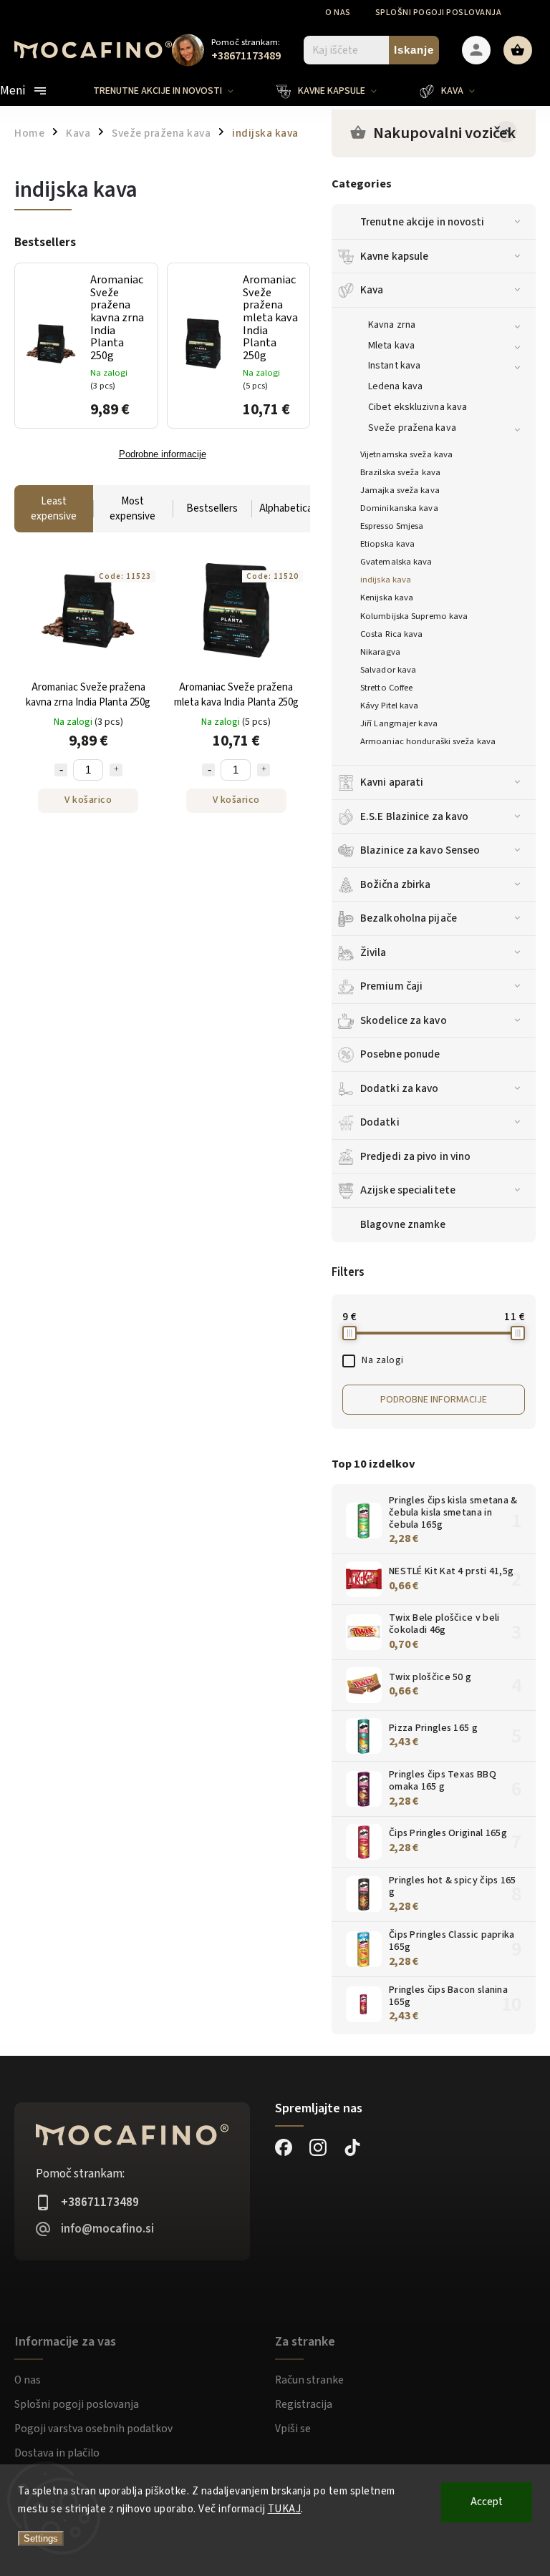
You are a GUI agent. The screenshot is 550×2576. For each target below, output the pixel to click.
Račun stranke (309, 2380)
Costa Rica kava (392, 634)
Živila (373, 952)
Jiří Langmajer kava (399, 723)
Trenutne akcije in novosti (423, 222)
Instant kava (394, 366)
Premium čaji (391, 986)
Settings (41, 2538)
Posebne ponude (400, 1054)
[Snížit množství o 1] (61, 770)
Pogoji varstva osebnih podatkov (93, 2429)
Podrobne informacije (434, 1400)
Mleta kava (391, 346)
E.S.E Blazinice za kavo (414, 816)
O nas (338, 13)
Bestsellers (212, 508)
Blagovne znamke (403, 1224)
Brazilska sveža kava (400, 472)
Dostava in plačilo (57, 2453)
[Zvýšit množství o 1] (116, 770)
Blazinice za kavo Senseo (420, 850)
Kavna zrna (392, 325)
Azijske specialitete (408, 1190)
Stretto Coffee (386, 688)
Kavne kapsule (394, 256)
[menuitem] (174, 91)
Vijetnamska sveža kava (406, 454)
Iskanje (414, 50)
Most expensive (132, 509)
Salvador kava (388, 670)
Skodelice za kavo (404, 1020)
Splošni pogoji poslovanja (439, 13)
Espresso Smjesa (392, 526)
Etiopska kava (387, 544)
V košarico (88, 800)
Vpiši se (293, 2429)
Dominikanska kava (399, 508)
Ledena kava (395, 386)
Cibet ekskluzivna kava (418, 407)
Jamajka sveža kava (400, 490)
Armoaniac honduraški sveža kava (428, 741)
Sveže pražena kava (412, 428)
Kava (372, 290)
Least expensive (54, 509)
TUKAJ (285, 2509)
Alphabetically (290, 508)
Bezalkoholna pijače (409, 918)
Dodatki (380, 1122)
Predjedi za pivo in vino (415, 1156)
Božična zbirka (395, 884)
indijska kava (386, 580)
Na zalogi (383, 1360)
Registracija (304, 2404)
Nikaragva (380, 652)
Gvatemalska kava (396, 562)
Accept (487, 2502)
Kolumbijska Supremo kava (414, 616)
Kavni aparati (392, 782)
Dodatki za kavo (400, 1088)
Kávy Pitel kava (390, 706)
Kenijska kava (387, 597)
